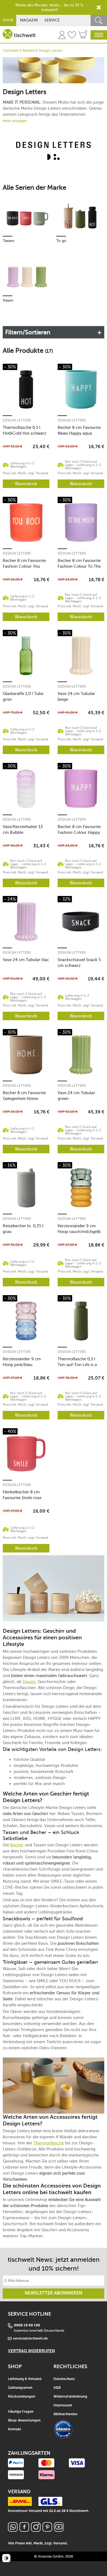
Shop (8, 20)
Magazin (29, 20)
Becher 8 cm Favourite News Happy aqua (79, 430)
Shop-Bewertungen (24, 2421)
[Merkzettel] (72, 36)
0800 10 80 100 (27, 2325)
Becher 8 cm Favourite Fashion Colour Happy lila (79, 830)
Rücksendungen (22, 2397)
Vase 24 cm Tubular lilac (26, 960)
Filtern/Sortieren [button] (28, 332)
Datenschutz (64, 2379)
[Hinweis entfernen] (99, 7)
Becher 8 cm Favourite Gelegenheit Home (24, 1096)
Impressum (63, 2405)
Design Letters (17, 420)
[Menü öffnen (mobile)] (99, 35)
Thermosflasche (49, 2143)
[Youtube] (59, 2530)
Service (52, 20)
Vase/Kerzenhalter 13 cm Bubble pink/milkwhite (23, 830)
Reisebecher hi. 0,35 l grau (23, 1229)
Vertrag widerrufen (31, 2351)
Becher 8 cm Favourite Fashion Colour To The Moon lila (79, 563)
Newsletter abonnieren (54, 2293)
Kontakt (15, 2429)
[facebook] (24, 2530)
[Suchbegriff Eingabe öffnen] (99, 20)
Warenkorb (26, 484)
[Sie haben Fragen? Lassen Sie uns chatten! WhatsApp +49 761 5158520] (13, 2530)
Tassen (29, 1682)
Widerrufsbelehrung (70, 2397)
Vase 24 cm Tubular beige (76, 697)
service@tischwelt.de (30, 2339)
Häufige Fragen (21, 2412)
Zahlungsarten (20, 2388)
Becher (17, 1845)
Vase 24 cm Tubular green (76, 1096)
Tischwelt (11, 50)
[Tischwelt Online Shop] (19, 34)
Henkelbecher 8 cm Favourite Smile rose (22, 1495)
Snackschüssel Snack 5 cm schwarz (79, 963)
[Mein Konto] (62, 36)
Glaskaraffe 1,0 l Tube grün (23, 697)
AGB (57, 2388)
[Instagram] (36, 2530)
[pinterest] (47, 2530)
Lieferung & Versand (25, 2379)
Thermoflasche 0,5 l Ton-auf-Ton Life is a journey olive (77, 1362)
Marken (29, 50)
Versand (60, 2543)
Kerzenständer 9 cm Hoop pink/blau (22, 1362)
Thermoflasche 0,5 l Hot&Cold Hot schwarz (25, 430)
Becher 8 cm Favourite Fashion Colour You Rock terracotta (24, 563)
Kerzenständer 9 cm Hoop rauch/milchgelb (79, 1229)
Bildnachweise (65, 2414)
